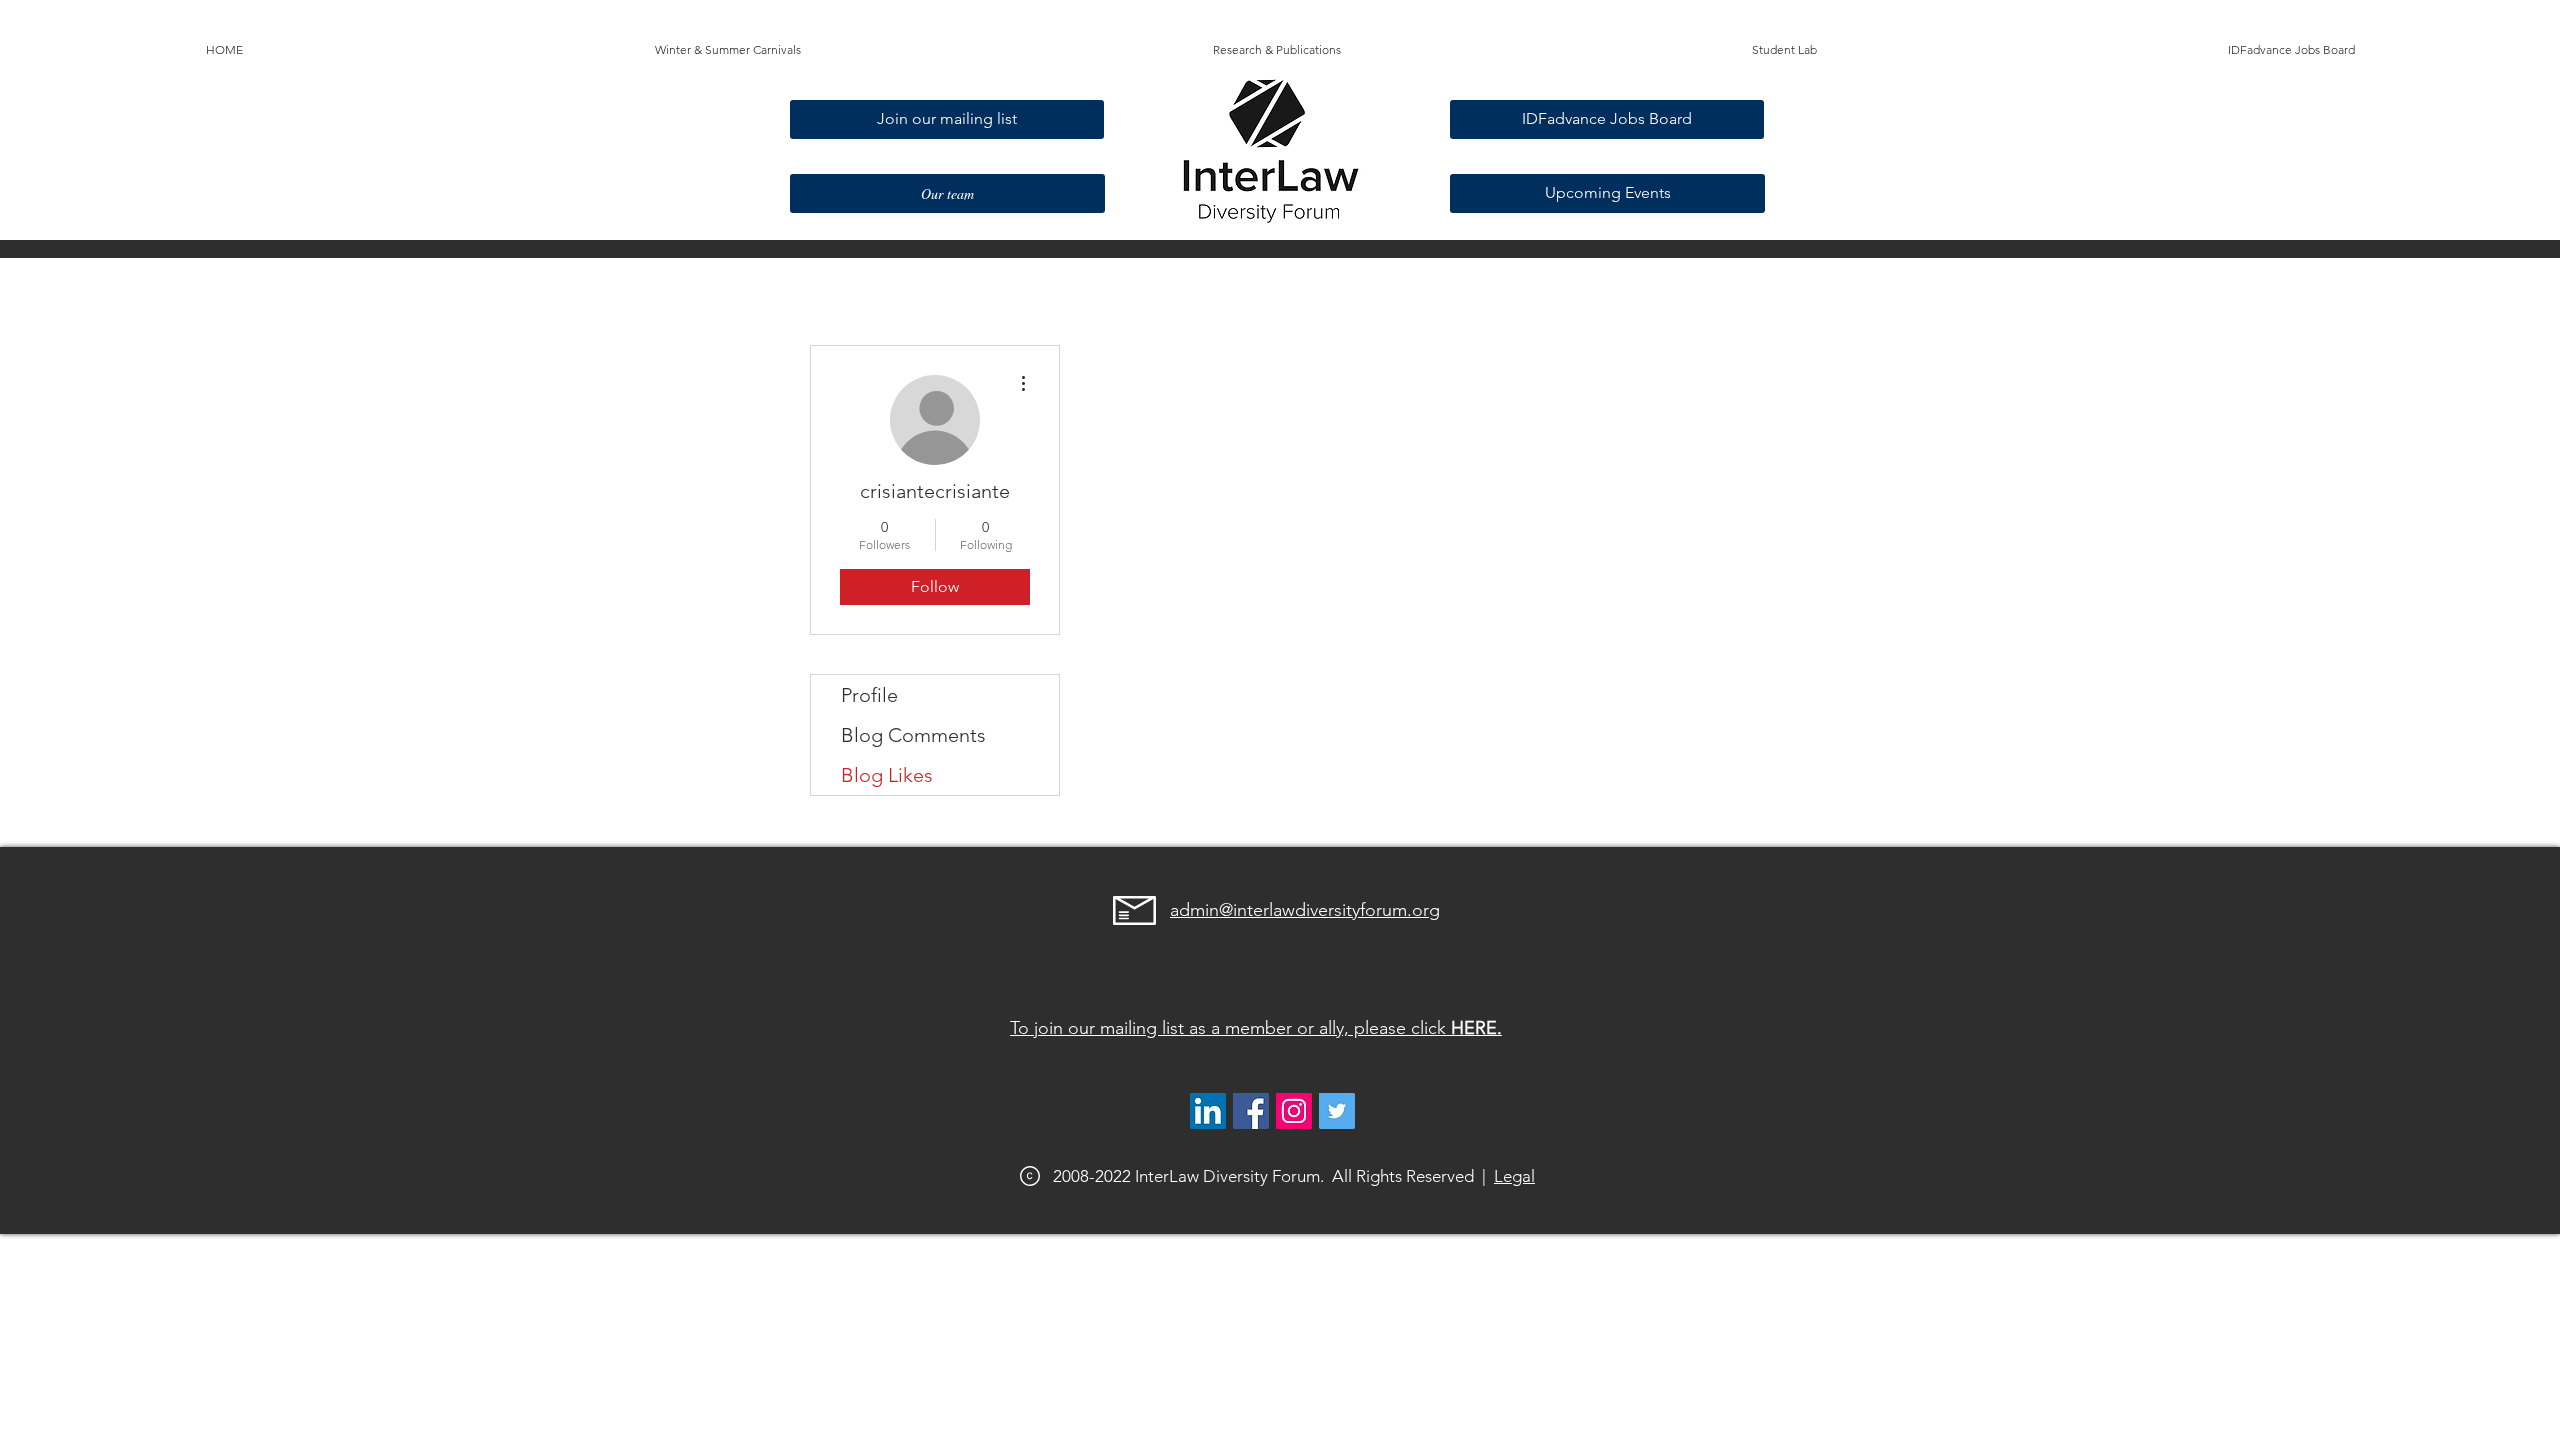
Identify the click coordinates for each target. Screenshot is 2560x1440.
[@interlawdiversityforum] (1294, 1111)
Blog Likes (887, 775)
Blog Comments (913, 735)
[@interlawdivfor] (1337, 1111)
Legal (1514, 1176)
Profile (869, 695)
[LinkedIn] (1208, 1111)
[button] (728, 50)
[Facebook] (1251, 1111)
